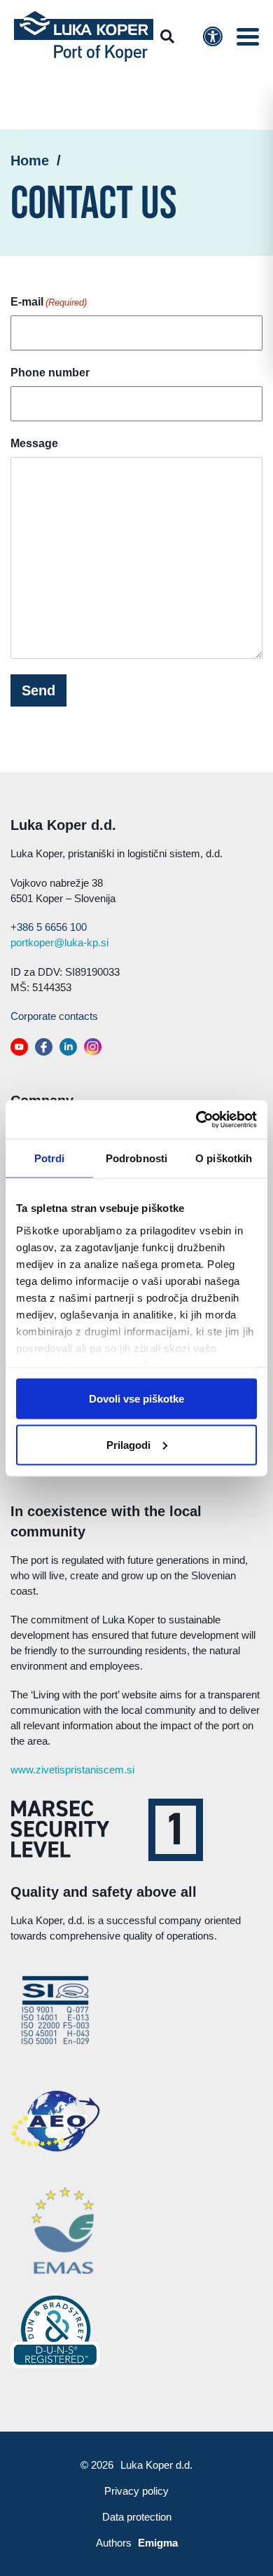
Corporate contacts (54, 1016)
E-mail (49, 302)
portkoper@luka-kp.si (59, 942)
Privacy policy (136, 2491)
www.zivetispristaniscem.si (72, 1770)
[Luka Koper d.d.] (84, 37)
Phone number (50, 373)
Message (34, 443)
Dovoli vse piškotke (136, 1399)
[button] (248, 37)
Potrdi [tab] (50, 1158)
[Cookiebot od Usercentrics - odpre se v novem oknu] (196, 1119)
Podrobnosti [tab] (136, 1158)
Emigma (158, 2543)
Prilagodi (128, 1444)
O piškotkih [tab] (224, 1158)
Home (30, 161)
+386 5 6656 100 (49, 927)
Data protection (137, 2517)
